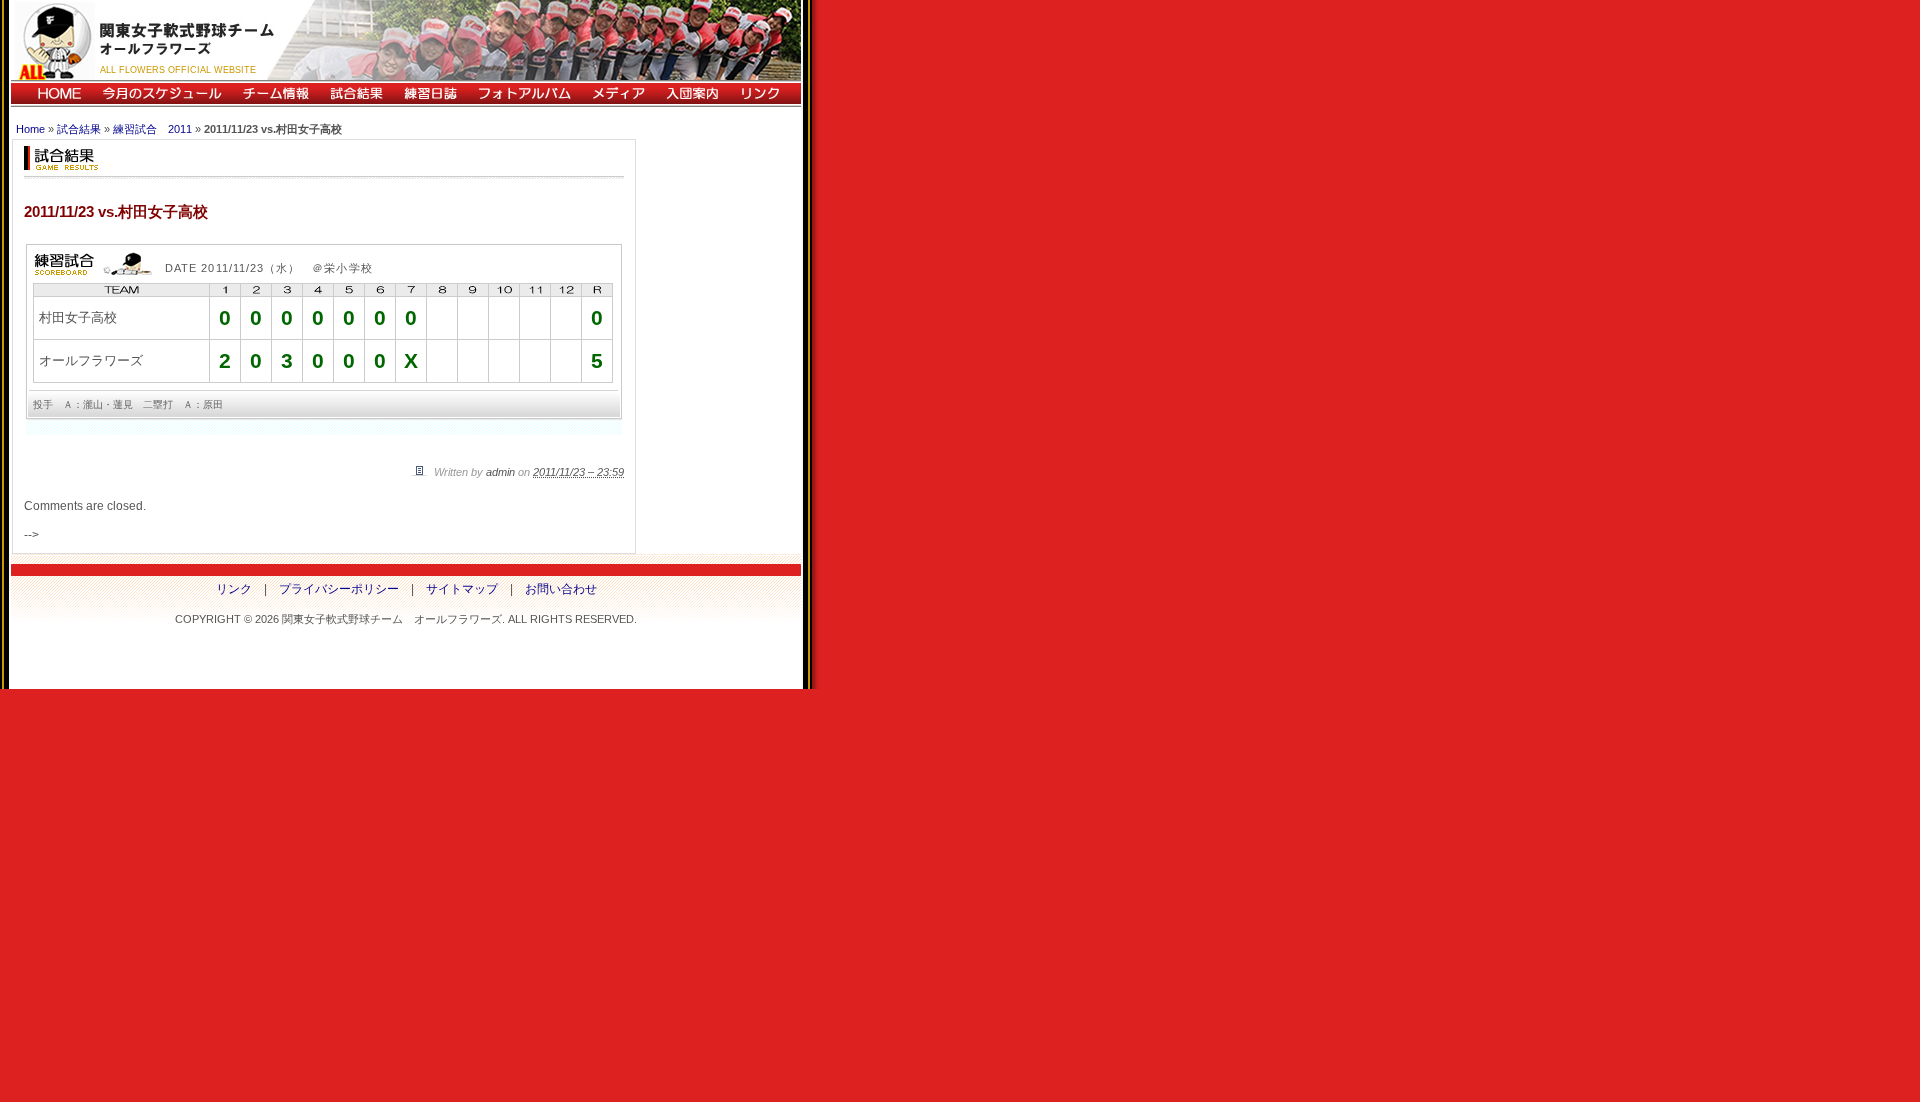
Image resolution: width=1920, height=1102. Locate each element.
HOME (51, 93)
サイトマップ (462, 589)
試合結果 (356, 93)
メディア (618, 93)
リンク (765, 93)
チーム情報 (275, 93)
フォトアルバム (524, 93)
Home (30, 129)
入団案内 (692, 93)
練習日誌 (430, 93)
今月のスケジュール (162, 93)
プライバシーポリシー (339, 589)
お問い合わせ (561, 589)
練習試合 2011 (152, 129)
